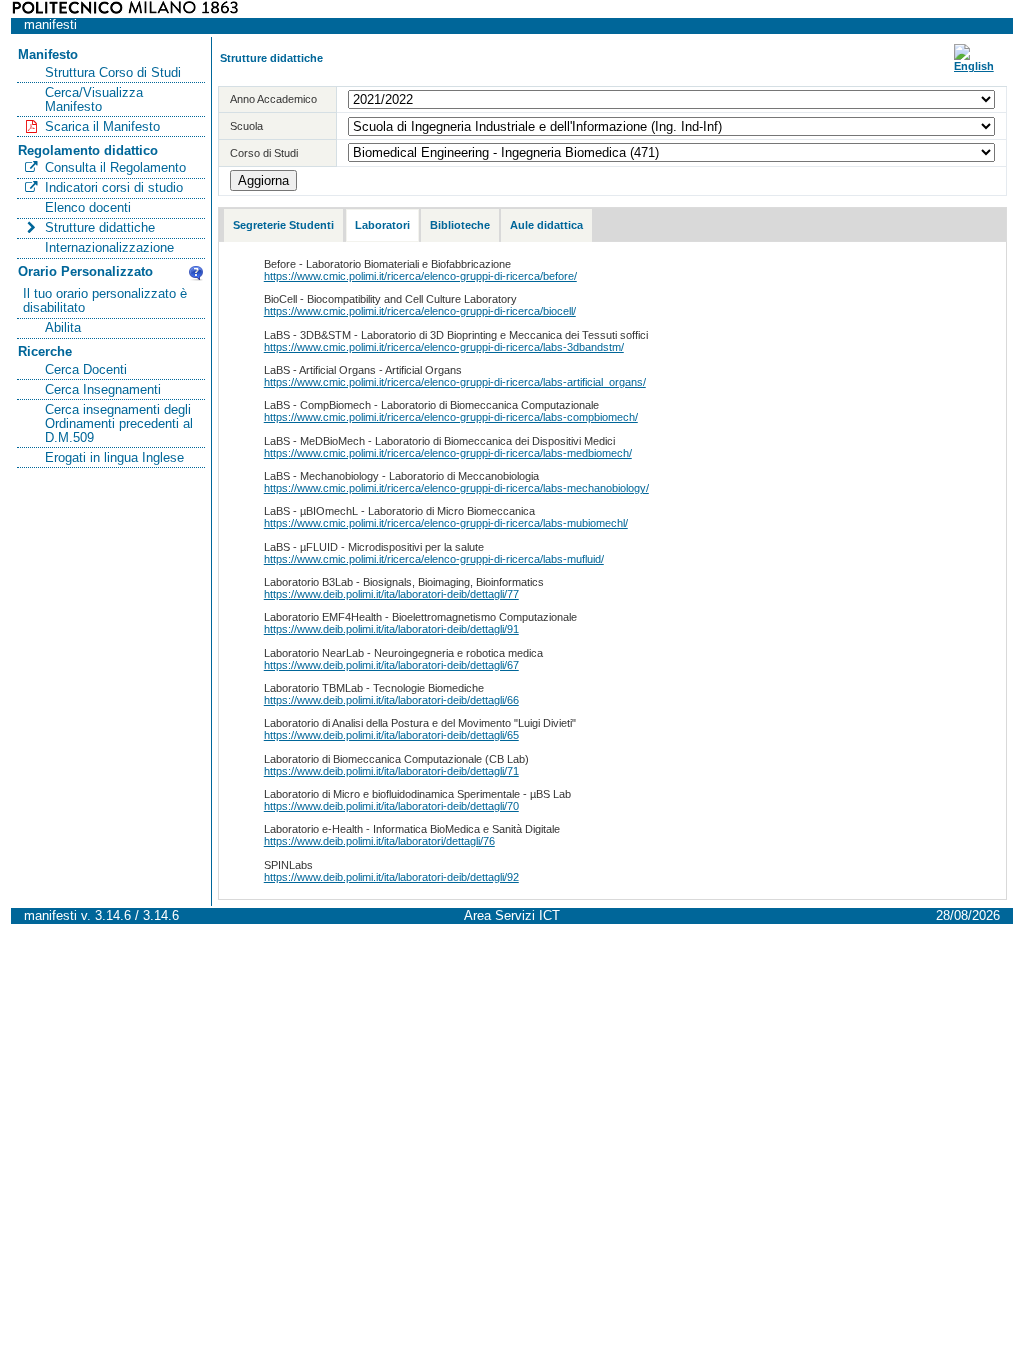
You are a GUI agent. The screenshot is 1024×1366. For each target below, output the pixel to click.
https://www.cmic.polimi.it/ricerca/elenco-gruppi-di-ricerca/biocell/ (420, 311)
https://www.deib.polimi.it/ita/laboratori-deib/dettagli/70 (391, 806)
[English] (974, 66)
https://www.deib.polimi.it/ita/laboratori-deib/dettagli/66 (391, 700)
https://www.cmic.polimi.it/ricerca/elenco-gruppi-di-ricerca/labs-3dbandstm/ (444, 347)
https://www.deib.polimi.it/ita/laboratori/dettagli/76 (379, 841)
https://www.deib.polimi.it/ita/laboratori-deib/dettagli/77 (391, 594)
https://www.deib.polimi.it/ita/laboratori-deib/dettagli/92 (391, 877)
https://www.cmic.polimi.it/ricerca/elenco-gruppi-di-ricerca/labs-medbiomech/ (448, 453)
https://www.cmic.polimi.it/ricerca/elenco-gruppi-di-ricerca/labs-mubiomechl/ (446, 523)
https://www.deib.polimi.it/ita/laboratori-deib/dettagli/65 (391, 735)
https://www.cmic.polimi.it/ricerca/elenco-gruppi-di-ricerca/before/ (420, 276)
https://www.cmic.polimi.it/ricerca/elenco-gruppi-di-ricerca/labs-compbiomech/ (451, 417)
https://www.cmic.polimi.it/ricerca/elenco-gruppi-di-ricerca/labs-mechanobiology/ (456, 488)
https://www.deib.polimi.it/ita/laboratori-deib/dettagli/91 (391, 629)
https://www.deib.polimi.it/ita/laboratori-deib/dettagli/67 (391, 665)
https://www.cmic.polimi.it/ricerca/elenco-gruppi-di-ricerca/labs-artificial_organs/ (455, 382)
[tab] (283, 225)
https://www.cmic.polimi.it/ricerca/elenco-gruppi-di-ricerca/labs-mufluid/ (434, 559)
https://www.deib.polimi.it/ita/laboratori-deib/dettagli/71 (391, 771)
